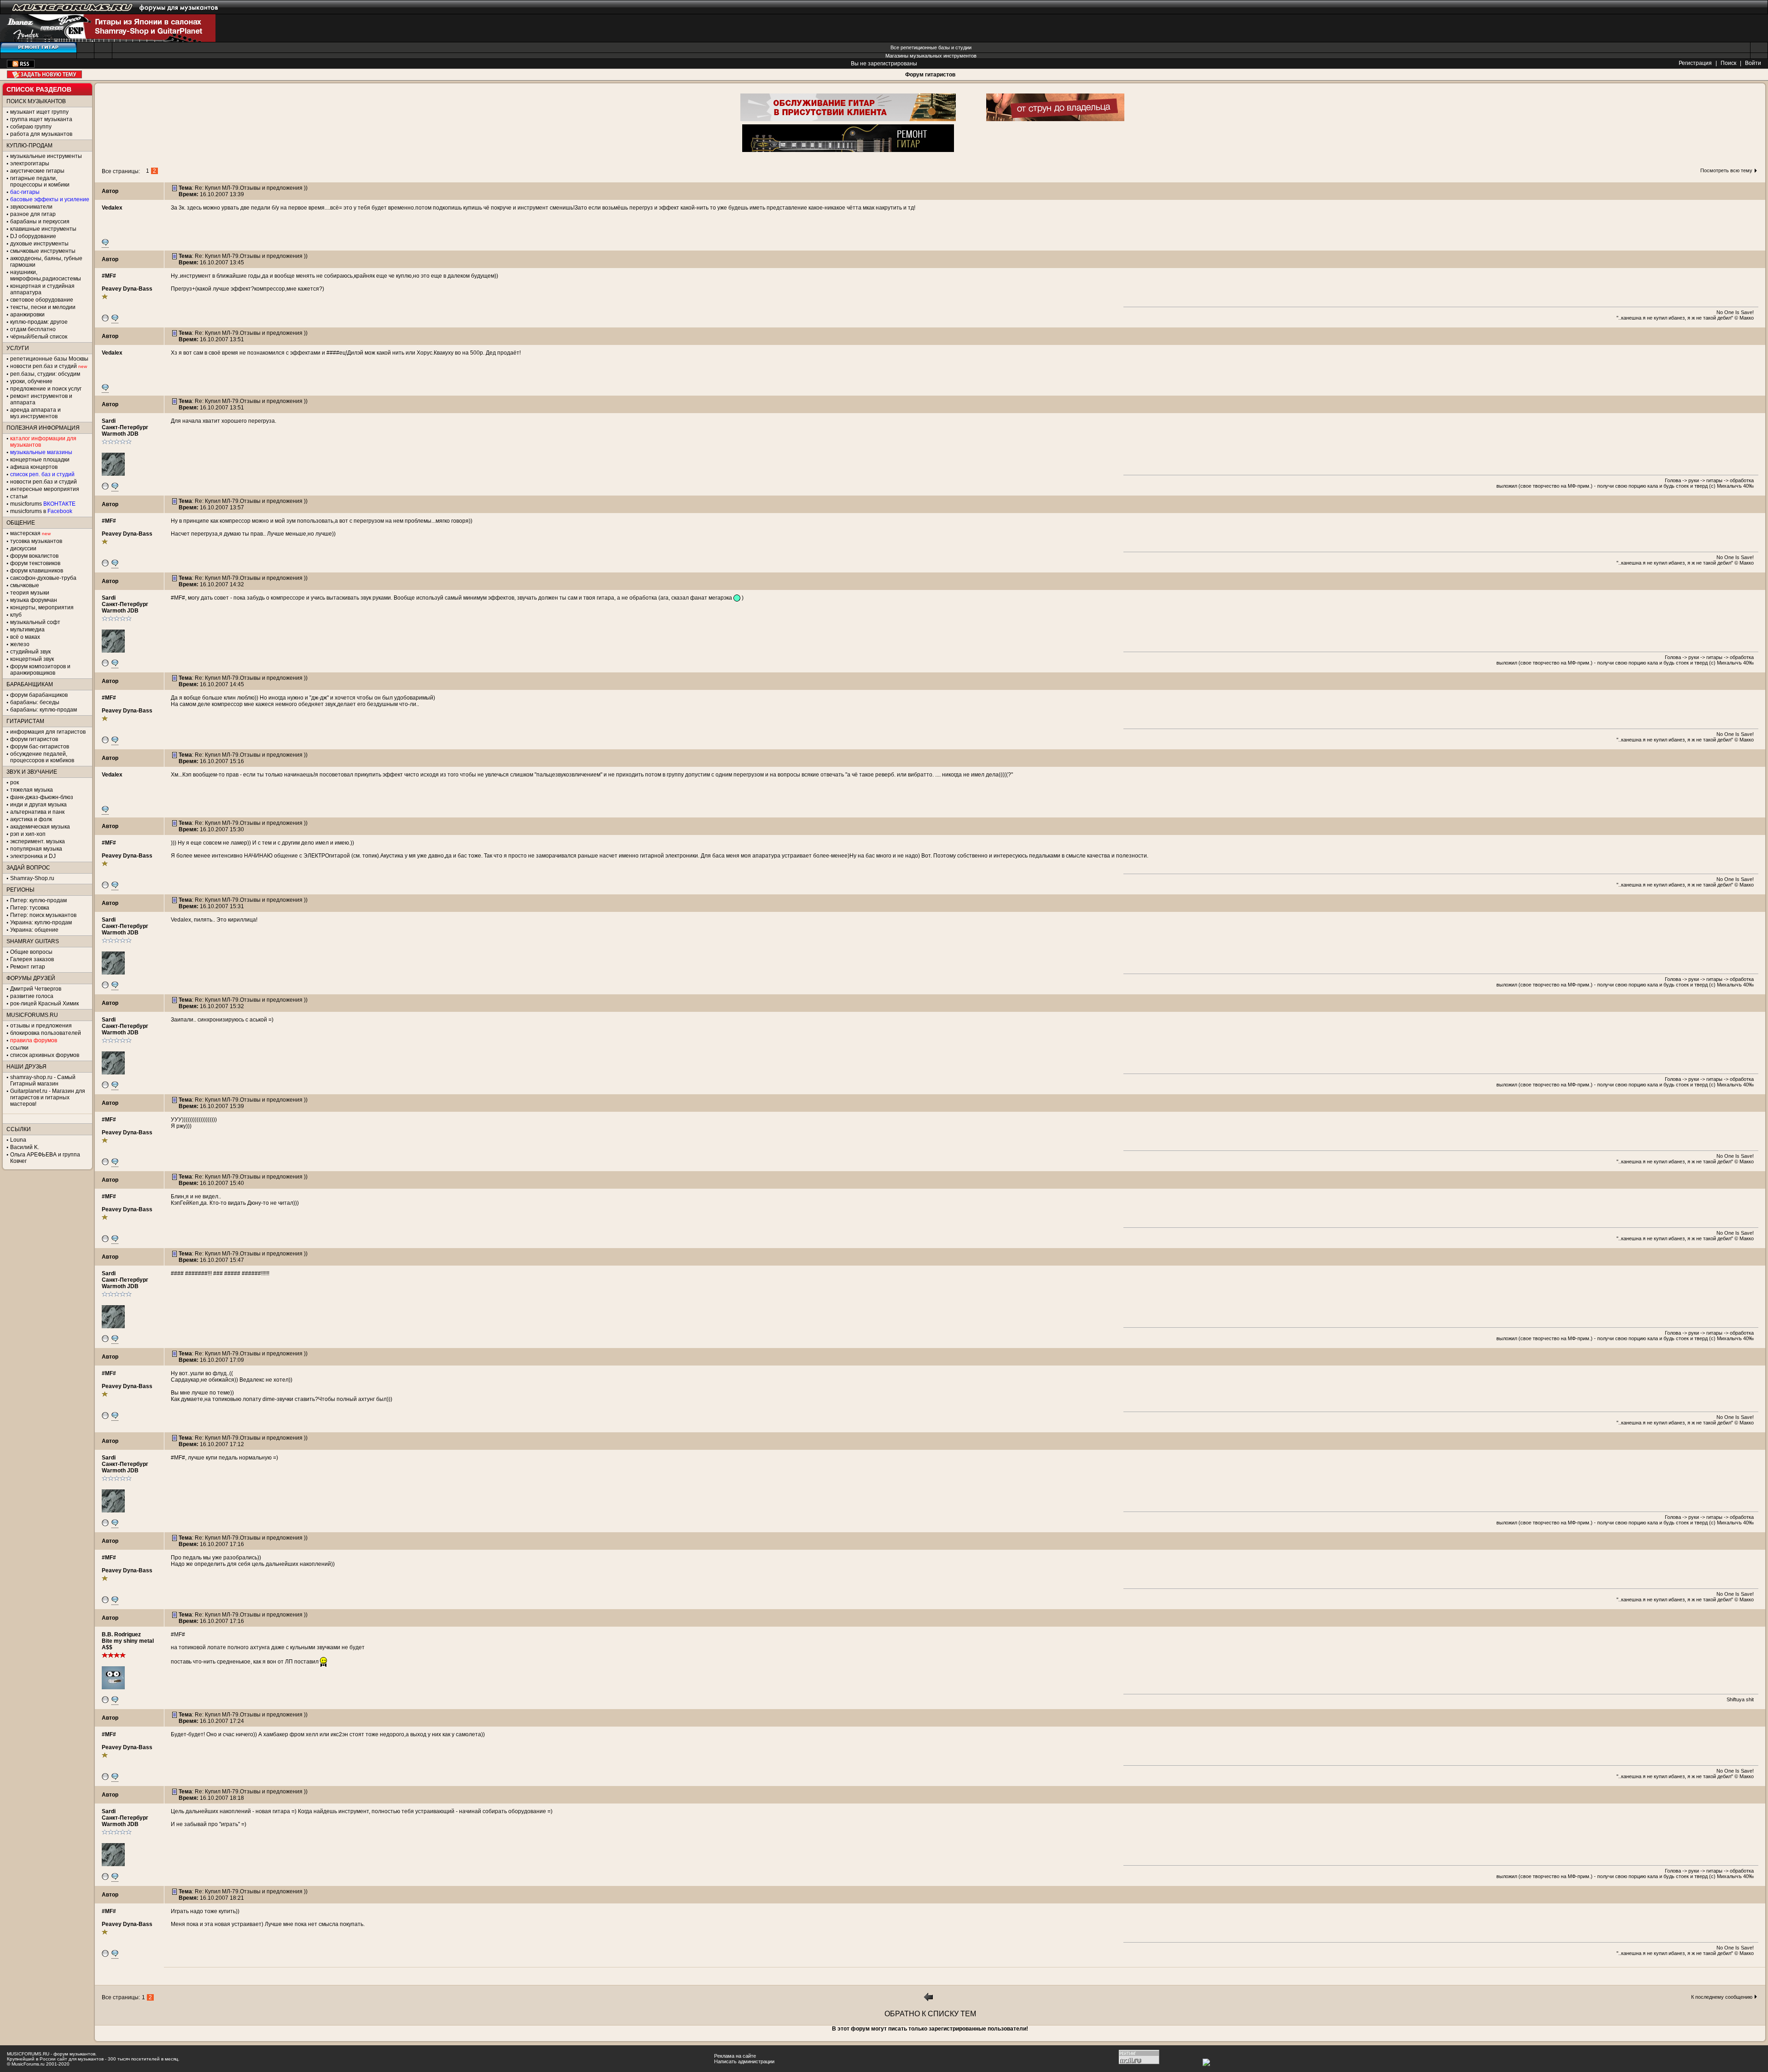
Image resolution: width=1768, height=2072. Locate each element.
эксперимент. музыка (38, 841)
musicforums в (41, 511)
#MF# (109, 276)
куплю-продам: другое (39, 322)
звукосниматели (31, 207)
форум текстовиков (35, 563)
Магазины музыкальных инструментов (931, 56)
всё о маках (25, 637)
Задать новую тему (44, 74)
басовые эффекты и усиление (50, 199)
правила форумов (34, 1040)
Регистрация (1695, 63)
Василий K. (25, 1147)
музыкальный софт (35, 622)
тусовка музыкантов (36, 541)
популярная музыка (36, 849)
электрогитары (30, 163)
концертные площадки (40, 460)
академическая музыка (40, 827)
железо (20, 644)
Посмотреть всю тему (1726, 170)
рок (15, 782)
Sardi (109, 421)
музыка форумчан (34, 600)
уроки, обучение (31, 381)
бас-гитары (25, 192)
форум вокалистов (34, 556)
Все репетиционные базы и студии (931, 47)
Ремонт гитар (28, 967)
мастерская (25, 533)
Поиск (1728, 63)
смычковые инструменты (43, 251)
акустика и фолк (31, 819)
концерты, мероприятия (42, 607)
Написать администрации (744, 2061)
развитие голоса (32, 996)
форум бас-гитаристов (40, 747)
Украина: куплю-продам (41, 922)
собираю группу (31, 127)
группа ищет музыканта (41, 119)
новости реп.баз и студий (44, 482)
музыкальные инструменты (46, 156)
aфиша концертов (34, 467)
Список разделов (39, 89)
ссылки (19, 1048)
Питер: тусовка (30, 908)
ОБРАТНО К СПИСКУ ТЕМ (930, 2014)
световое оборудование (42, 300)
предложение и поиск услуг (46, 389)
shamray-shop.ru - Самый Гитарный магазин (43, 1080)
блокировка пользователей (46, 1033)
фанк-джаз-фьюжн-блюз (42, 797)
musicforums (43, 504)
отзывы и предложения (41, 1026)
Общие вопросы (31, 952)
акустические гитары (37, 171)
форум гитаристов (34, 739)
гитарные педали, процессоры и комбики (40, 181)
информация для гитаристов (48, 732)
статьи (19, 496)
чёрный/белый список (39, 337)
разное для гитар (33, 214)
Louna (18, 1140)
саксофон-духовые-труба (43, 578)
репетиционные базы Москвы (49, 359)
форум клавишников (37, 571)
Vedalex (112, 208)
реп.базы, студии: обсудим (45, 374)
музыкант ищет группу (39, 112)
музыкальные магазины (41, 452)
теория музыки (30, 593)
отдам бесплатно (33, 329)
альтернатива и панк (37, 812)
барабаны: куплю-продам (44, 710)
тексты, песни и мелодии (43, 307)
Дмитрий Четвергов (36, 989)
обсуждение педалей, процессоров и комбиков (42, 757)
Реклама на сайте (735, 2056)
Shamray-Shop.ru (32, 878)
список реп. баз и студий (42, 474)
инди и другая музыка (38, 805)
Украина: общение (34, 930)
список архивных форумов (45, 1055)
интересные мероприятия (45, 489)
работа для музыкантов (41, 134)
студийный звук (30, 652)
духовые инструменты (39, 244)
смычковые (25, 585)
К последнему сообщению (1722, 1997)
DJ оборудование (33, 236)
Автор (110, 191)
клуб (16, 615)
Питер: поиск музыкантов (43, 915)
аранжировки (27, 315)
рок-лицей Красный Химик (44, 1004)
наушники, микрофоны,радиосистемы (46, 275)
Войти (1753, 63)
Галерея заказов (32, 959)
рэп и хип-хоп (28, 834)
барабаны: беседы (35, 702)
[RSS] (21, 66)
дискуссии (23, 549)
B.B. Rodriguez (121, 1634)
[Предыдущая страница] (929, 2000)
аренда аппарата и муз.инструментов (35, 413)
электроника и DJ (33, 856)
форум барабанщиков (39, 695)
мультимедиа (27, 630)
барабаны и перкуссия (40, 222)
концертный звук (32, 659)
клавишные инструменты (43, 229)
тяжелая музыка (32, 790)
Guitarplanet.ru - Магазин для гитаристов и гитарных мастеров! (48, 1097)
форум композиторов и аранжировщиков (40, 670)
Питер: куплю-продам (38, 900)
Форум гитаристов (930, 75)
